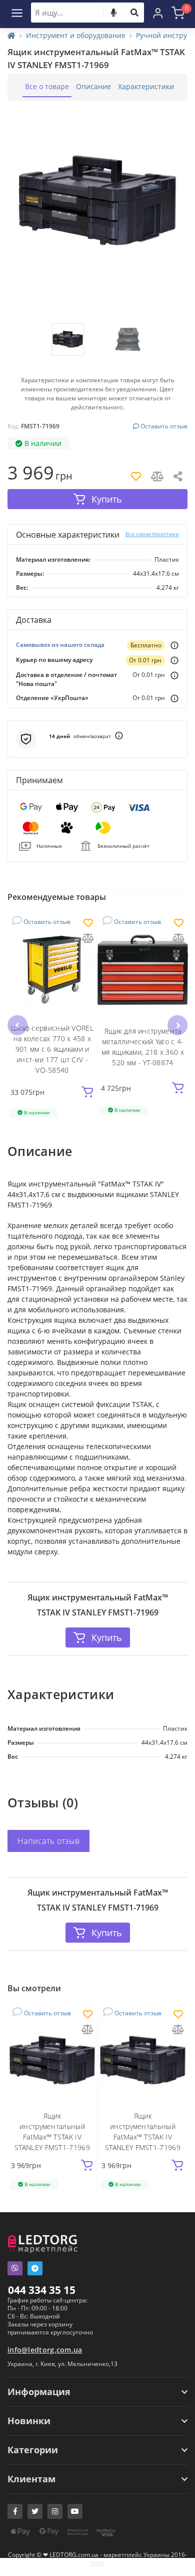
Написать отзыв (48, 1841)
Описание (93, 86)
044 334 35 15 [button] (42, 2290)
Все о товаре (47, 86)
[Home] (11, 35)
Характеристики (146, 86)
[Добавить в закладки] (88, 924)
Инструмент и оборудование (76, 35)
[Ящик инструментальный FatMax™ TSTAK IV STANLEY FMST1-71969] (52, 2061)
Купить (107, 1637)
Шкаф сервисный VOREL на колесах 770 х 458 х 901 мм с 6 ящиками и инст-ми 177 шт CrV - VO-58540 (52, 1049)
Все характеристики (152, 534)
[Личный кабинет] (158, 13)
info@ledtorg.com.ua (45, 2350)
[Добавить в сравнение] (88, 939)
